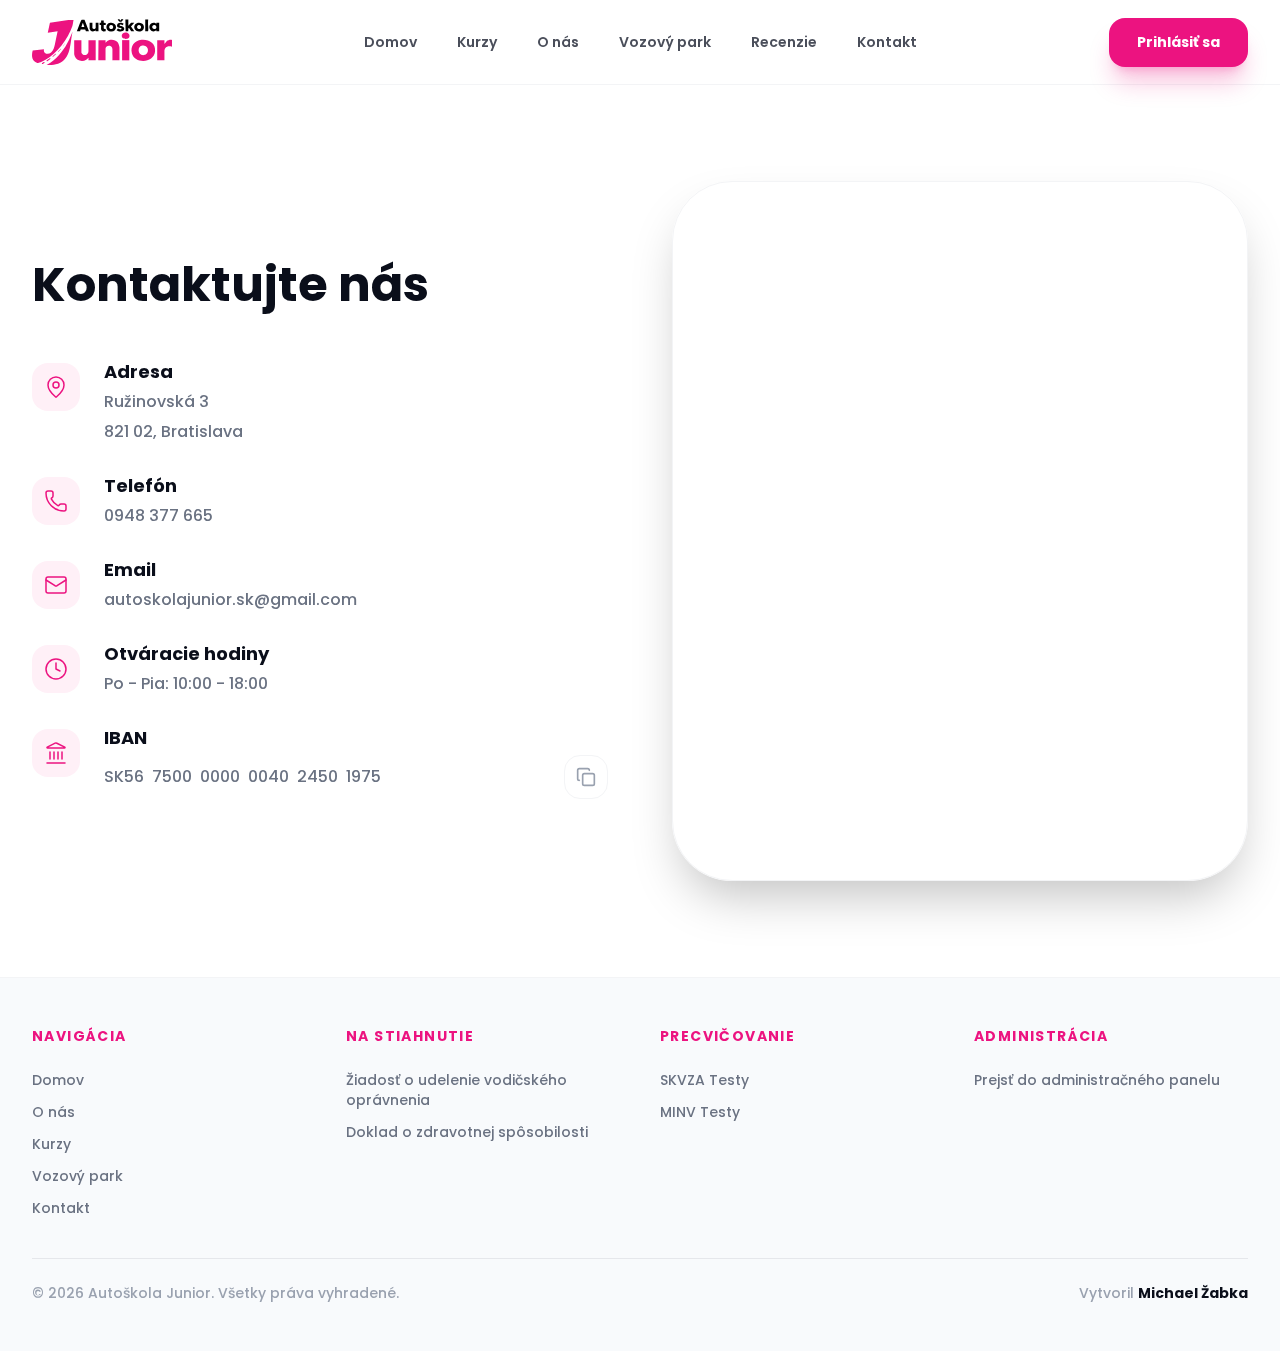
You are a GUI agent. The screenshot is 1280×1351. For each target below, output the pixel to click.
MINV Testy (700, 1112)
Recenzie (784, 42)
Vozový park (665, 42)
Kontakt (887, 42)
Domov (390, 42)
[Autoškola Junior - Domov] (102, 42)
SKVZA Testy (704, 1080)
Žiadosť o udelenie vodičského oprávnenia (456, 1090)
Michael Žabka (1193, 1293)
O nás (558, 42)
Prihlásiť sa (1178, 42)
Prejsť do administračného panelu (1097, 1080)
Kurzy (477, 42)
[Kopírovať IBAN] (586, 777)
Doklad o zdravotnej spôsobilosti (467, 1132)
